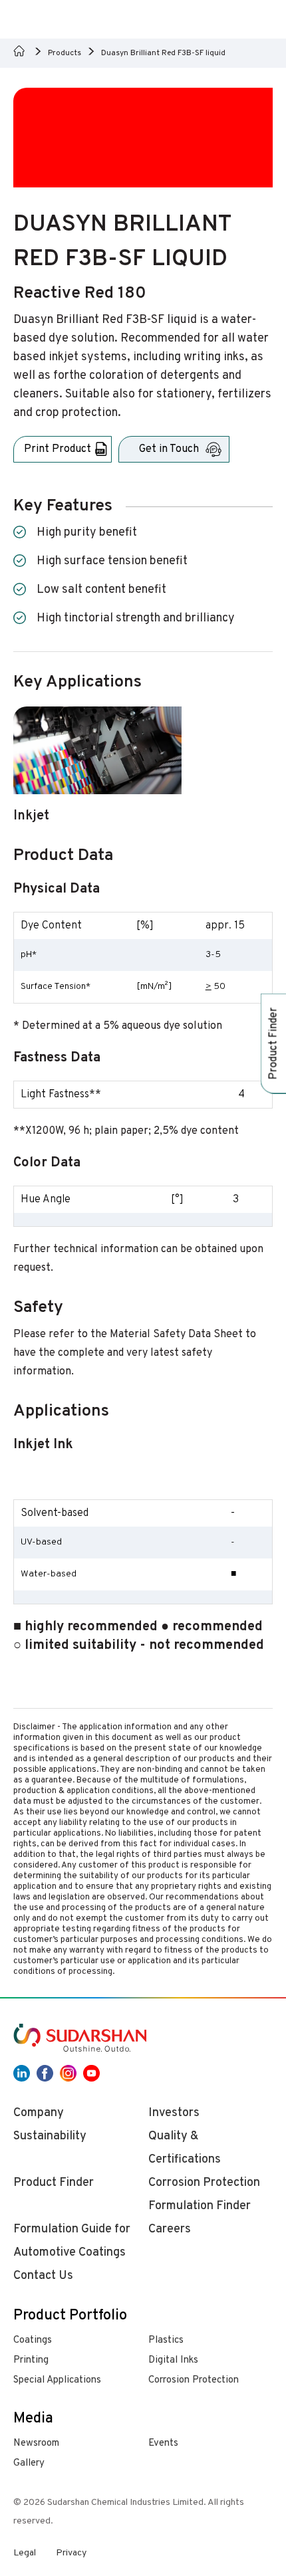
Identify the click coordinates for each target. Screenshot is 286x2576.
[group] (97, 773)
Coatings (33, 2340)
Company (39, 2113)
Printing (31, 2360)
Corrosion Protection (194, 2380)
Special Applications (57, 2380)
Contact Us (43, 2276)
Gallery (29, 2463)
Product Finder (54, 2183)
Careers (170, 2229)
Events (163, 2443)
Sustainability (50, 2136)
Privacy (71, 2553)
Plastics (166, 2340)
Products (65, 53)
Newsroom (36, 2443)
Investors (174, 2113)
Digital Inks (173, 2360)
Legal (25, 2553)
